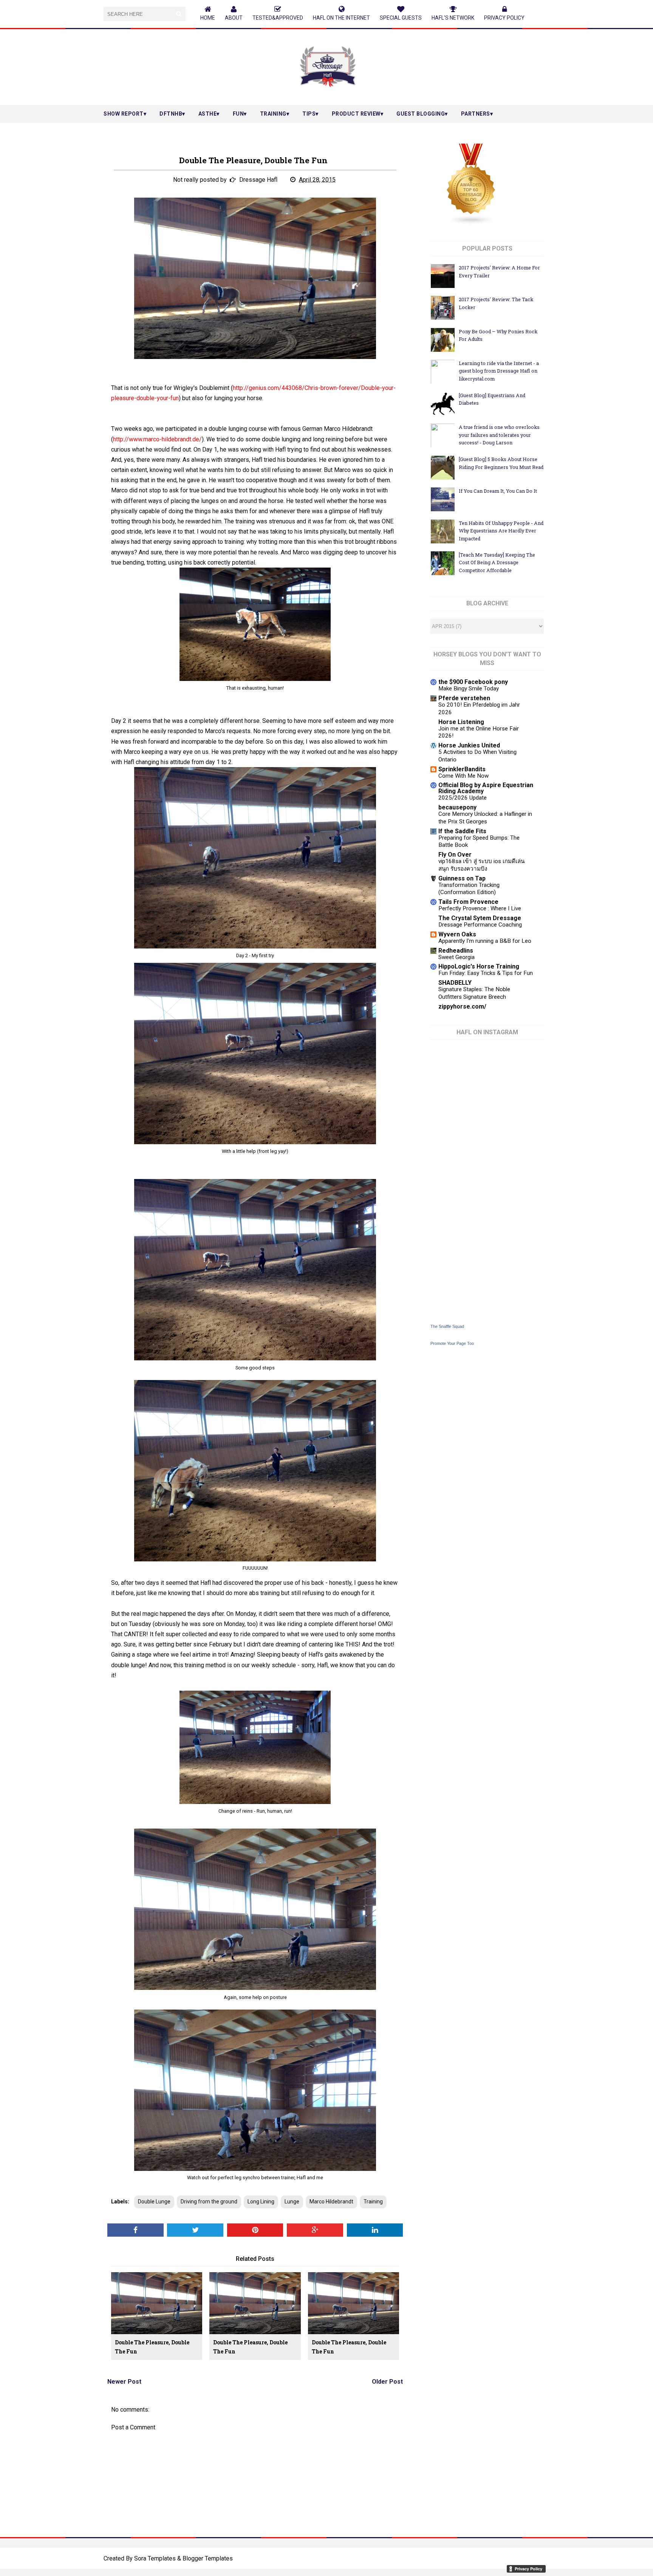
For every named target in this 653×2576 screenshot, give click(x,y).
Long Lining (261, 2202)
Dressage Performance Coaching (480, 925)
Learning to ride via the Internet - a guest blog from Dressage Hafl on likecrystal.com (499, 371)
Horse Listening (461, 722)
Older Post (387, 2382)
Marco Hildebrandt (331, 2202)
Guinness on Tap (462, 878)
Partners (476, 114)
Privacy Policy (504, 18)
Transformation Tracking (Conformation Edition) (469, 889)
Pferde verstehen (464, 698)
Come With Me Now (463, 776)
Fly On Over (455, 855)
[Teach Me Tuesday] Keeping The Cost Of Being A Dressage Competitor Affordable (497, 562)
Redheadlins (456, 951)
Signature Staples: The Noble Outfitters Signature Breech (474, 993)
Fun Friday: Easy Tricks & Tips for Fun (486, 973)
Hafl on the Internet (341, 18)
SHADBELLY (455, 983)
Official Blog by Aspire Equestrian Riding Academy (486, 788)
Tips (309, 114)
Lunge (292, 2202)
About (234, 18)
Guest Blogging (421, 114)
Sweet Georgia (456, 957)
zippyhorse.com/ (462, 1006)
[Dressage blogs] (471, 223)
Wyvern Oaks (457, 934)
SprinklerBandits (462, 769)
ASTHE (208, 114)
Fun (238, 114)
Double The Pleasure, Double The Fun (152, 2347)
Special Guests (401, 18)
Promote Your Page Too (452, 1343)
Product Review (356, 114)
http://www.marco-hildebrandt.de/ (157, 439)
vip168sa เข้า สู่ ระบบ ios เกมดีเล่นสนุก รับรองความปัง (481, 865)
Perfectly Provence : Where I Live (480, 908)
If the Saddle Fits (462, 831)
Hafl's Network (453, 18)
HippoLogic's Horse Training (479, 966)
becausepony (457, 807)
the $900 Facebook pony (473, 682)
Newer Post (124, 2382)
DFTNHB (171, 114)
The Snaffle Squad (447, 1326)
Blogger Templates (208, 2558)
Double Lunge (154, 2202)
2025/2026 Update (463, 798)
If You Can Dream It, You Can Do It (498, 491)
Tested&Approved (278, 18)
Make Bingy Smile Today (469, 688)
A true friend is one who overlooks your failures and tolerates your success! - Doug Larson (499, 435)
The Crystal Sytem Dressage (480, 918)
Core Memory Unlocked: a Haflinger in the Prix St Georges (485, 818)
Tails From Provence (468, 902)
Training (273, 114)
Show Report (124, 114)
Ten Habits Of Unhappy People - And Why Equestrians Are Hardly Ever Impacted (501, 531)
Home (208, 18)
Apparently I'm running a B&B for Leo (485, 941)
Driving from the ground (209, 2202)
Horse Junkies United (469, 745)
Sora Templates (155, 2558)
